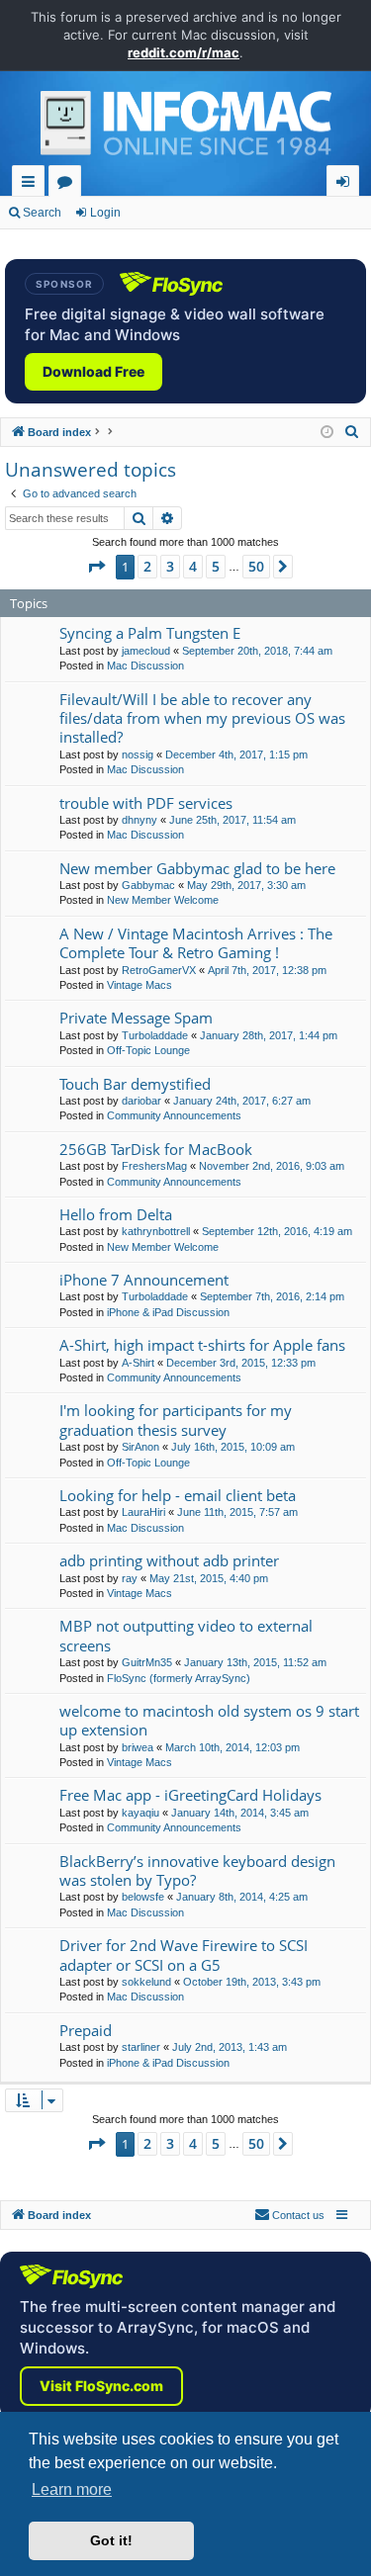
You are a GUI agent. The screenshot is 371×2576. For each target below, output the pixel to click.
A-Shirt (138, 1363)
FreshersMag (154, 1166)
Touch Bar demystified (135, 1084)
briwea (138, 1747)
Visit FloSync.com (101, 2386)
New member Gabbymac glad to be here (197, 868)
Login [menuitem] (347, 184)
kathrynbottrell (156, 1231)
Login (105, 213)
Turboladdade (155, 1035)
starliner (141, 2047)
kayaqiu (140, 1813)
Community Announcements (174, 1115)
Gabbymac (148, 885)
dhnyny (139, 820)
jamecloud (146, 651)
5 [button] (216, 566)
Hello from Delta (116, 1214)
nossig (138, 755)
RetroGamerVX (159, 970)
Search (42, 213)
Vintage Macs (139, 985)
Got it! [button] (111, 2540)
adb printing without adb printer (169, 1560)
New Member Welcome (163, 900)
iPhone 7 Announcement (144, 1280)
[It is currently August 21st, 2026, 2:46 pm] (327, 433)
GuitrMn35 (147, 1662)
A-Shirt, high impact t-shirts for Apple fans (202, 1345)
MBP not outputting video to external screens (186, 1635)
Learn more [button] (72, 2489)
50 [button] (256, 566)
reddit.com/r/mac (184, 52)
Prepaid (86, 2030)
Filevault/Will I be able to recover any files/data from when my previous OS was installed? (202, 718)
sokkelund (146, 1982)
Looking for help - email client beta (178, 1495)
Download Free (93, 371)
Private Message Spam (136, 1018)
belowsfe (143, 1897)
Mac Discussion (145, 666)
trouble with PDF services (146, 803)
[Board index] (185, 129)
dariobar (141, 1101)
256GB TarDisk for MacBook (156, 1149)
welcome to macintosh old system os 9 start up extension (209, 1720)
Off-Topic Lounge (148, 1050)
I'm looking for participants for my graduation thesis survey (176, 1420)
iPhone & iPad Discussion (168, 1312)
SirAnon (140, 1447)
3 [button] (170, 566)
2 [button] (147, 566)
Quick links (32, 184)
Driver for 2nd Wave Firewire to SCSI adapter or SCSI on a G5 (184, 1954)
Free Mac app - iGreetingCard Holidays (190, 1795)
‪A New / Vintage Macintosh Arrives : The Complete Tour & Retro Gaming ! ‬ (196, 943)
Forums (69, 184)
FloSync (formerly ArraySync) (179, 1678)
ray (130, 1578)
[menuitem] (352, 432)
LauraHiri (143, 1512)
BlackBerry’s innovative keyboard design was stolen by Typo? (197, 1870)
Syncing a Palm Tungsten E (150, 633)
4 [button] (193, 566)
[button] (96, 567)
